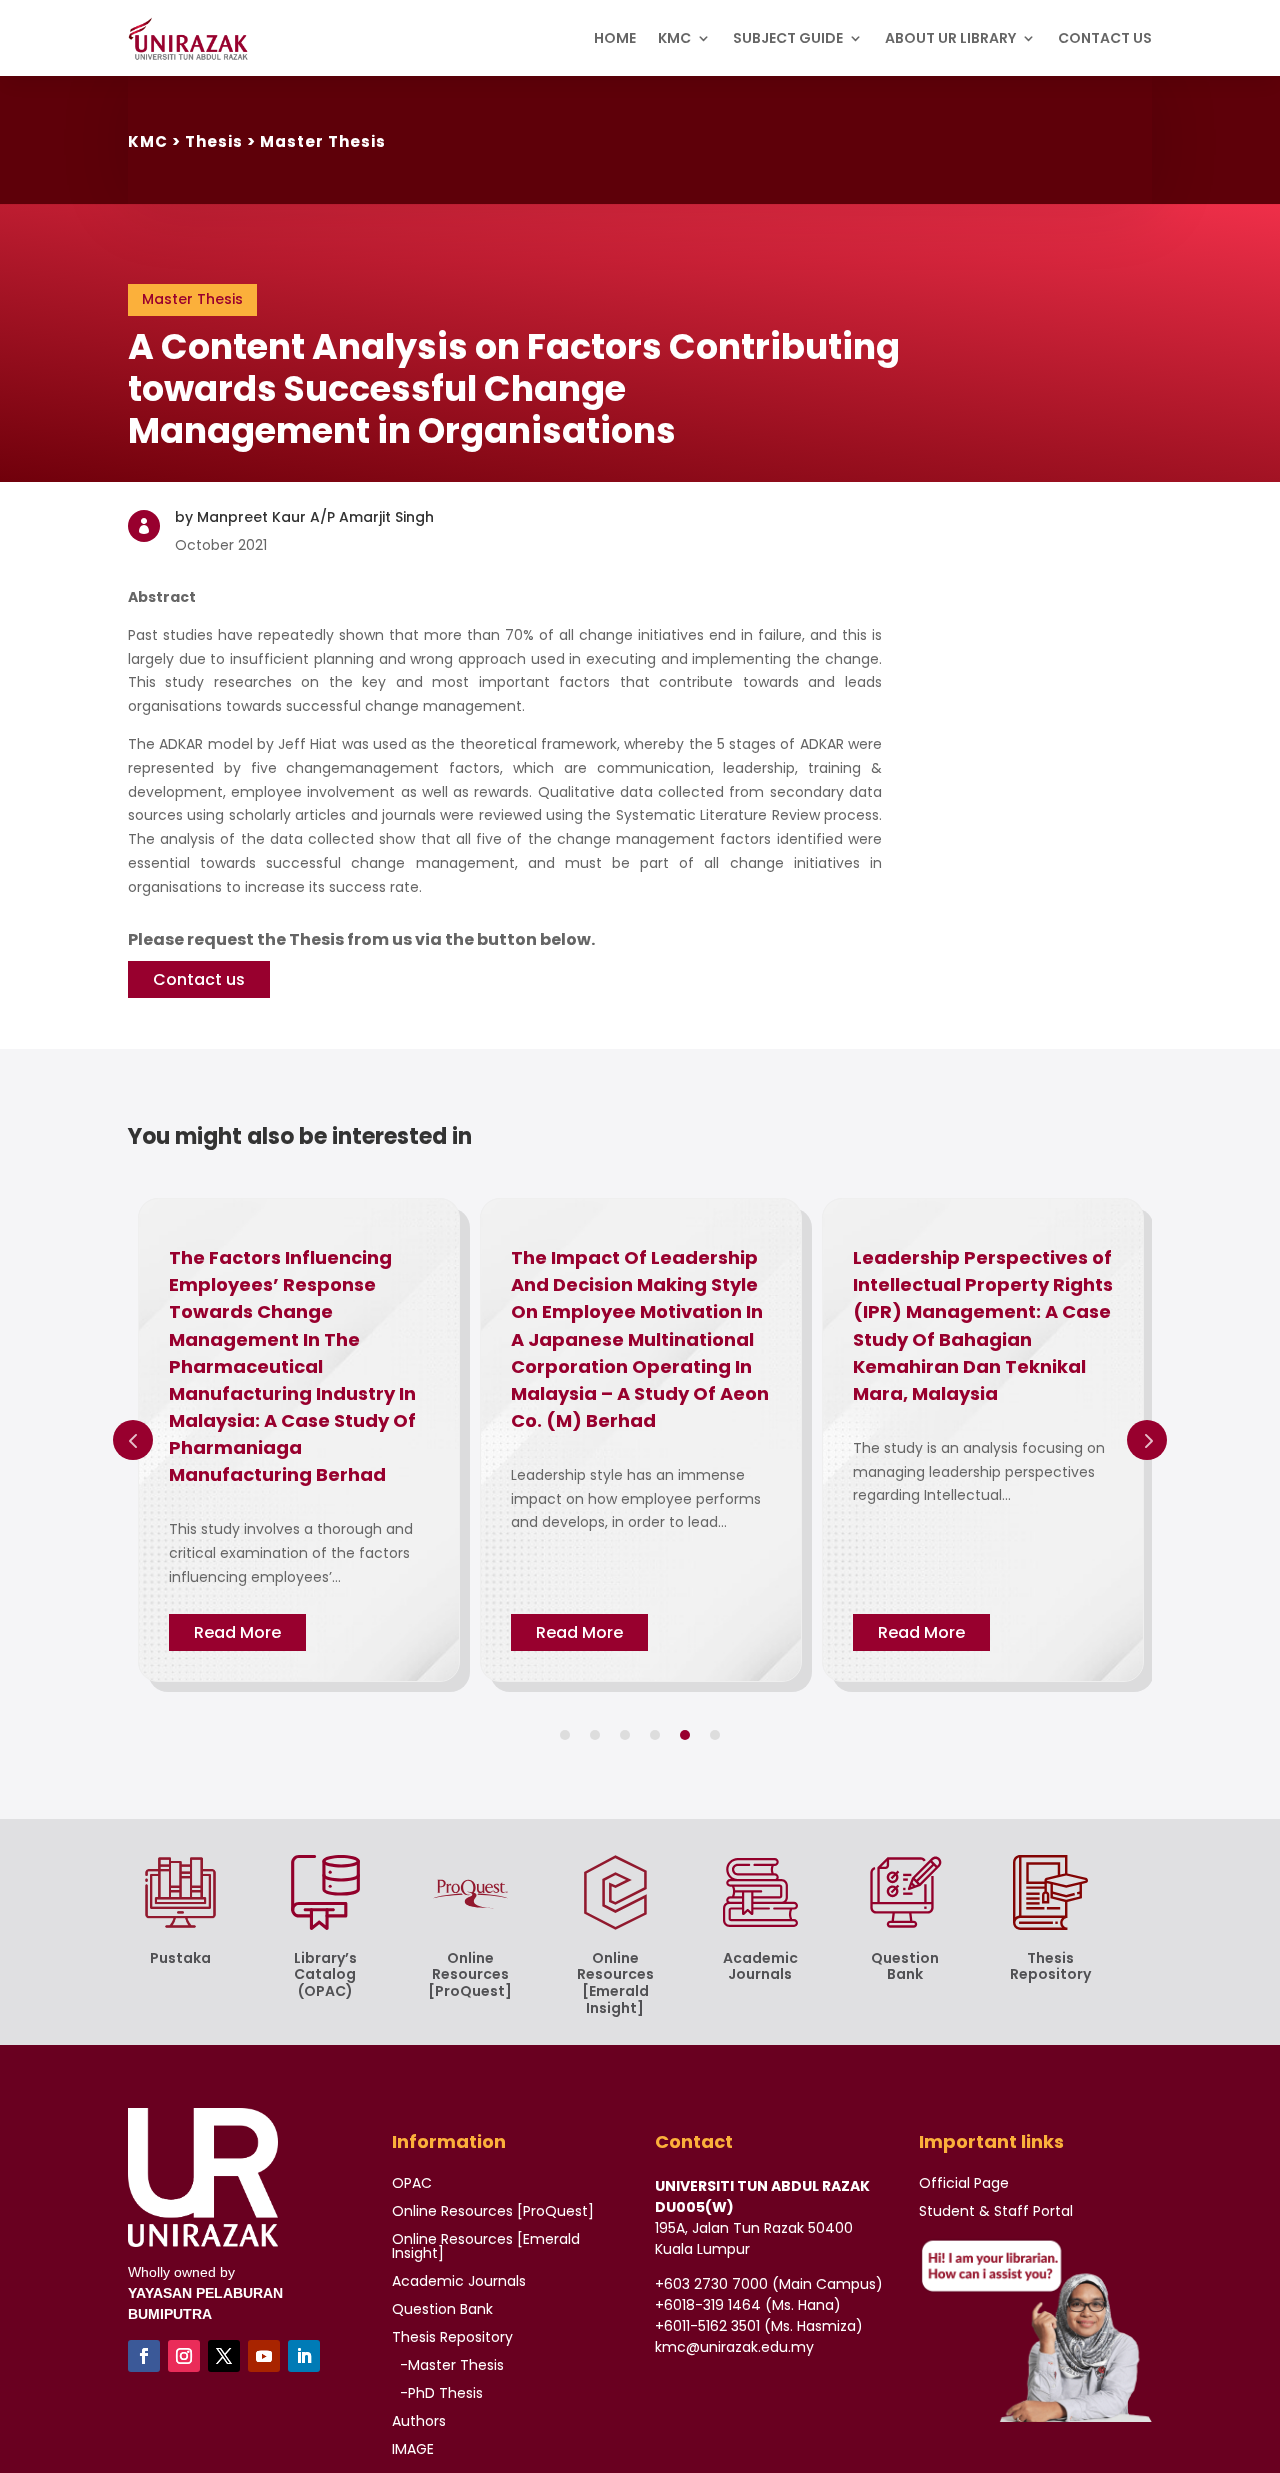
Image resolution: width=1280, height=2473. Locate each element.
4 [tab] (655, 1735)
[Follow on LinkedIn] (304, 2356)
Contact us (199, 979)
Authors (419, 2421)
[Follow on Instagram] (184, 2356)
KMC (148, 141)
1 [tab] (565, 1735)
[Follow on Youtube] (264, 2356)
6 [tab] (715, 1735)
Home (615, 38)
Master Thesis (323, 141)
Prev (133, 1440)
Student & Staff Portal (996, 2211)
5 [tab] (685, 1735)
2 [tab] (595, 1735)
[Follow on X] (224, 2356)
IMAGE (413, 2449)
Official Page (964, 2183)
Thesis (214, 141)
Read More (237, 1632)
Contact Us (1105, 38)
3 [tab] (625, 1735)
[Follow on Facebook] (144, 2356)
